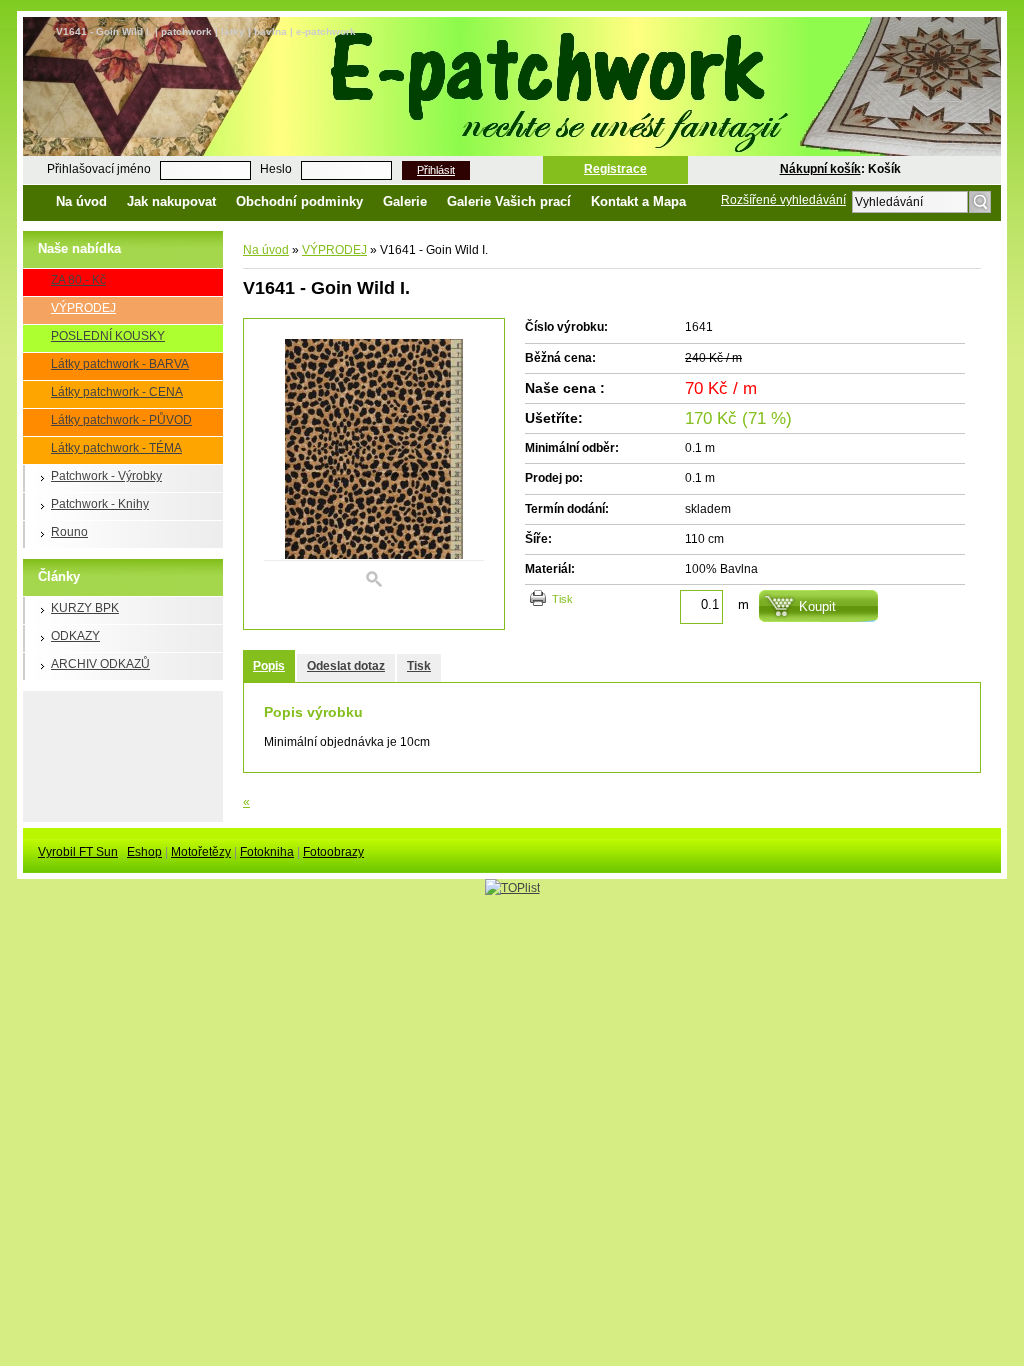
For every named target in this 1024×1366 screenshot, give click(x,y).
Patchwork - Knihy (100, 504)
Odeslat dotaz (346, 666)
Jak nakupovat (171, 201)
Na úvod (81, 201)
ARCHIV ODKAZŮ (100, 664)
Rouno (69, 532)
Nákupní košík (820, 169)
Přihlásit (436, 170)
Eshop (144, 852)
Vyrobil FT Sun (78, 852)
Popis (269, 666)
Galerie (405, 201)
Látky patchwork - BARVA (120, 364)
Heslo (276, 169)
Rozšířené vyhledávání (783, 200)
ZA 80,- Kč (78, 280)
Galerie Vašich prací (509, 201)
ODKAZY (75, 636)
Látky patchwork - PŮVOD (121, 420)
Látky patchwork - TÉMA (116, 448)
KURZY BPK (85, 608)
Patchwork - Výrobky (106, 476)
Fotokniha (267, 852)
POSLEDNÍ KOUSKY (108, 336)
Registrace (615, 169)
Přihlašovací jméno (99, 169)
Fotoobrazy (333, 852)
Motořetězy (201, 852)
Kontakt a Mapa (638, 201)
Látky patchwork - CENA (117, 392)
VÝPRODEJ (83, 308)
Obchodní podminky (299, 201)
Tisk (562, 599)
